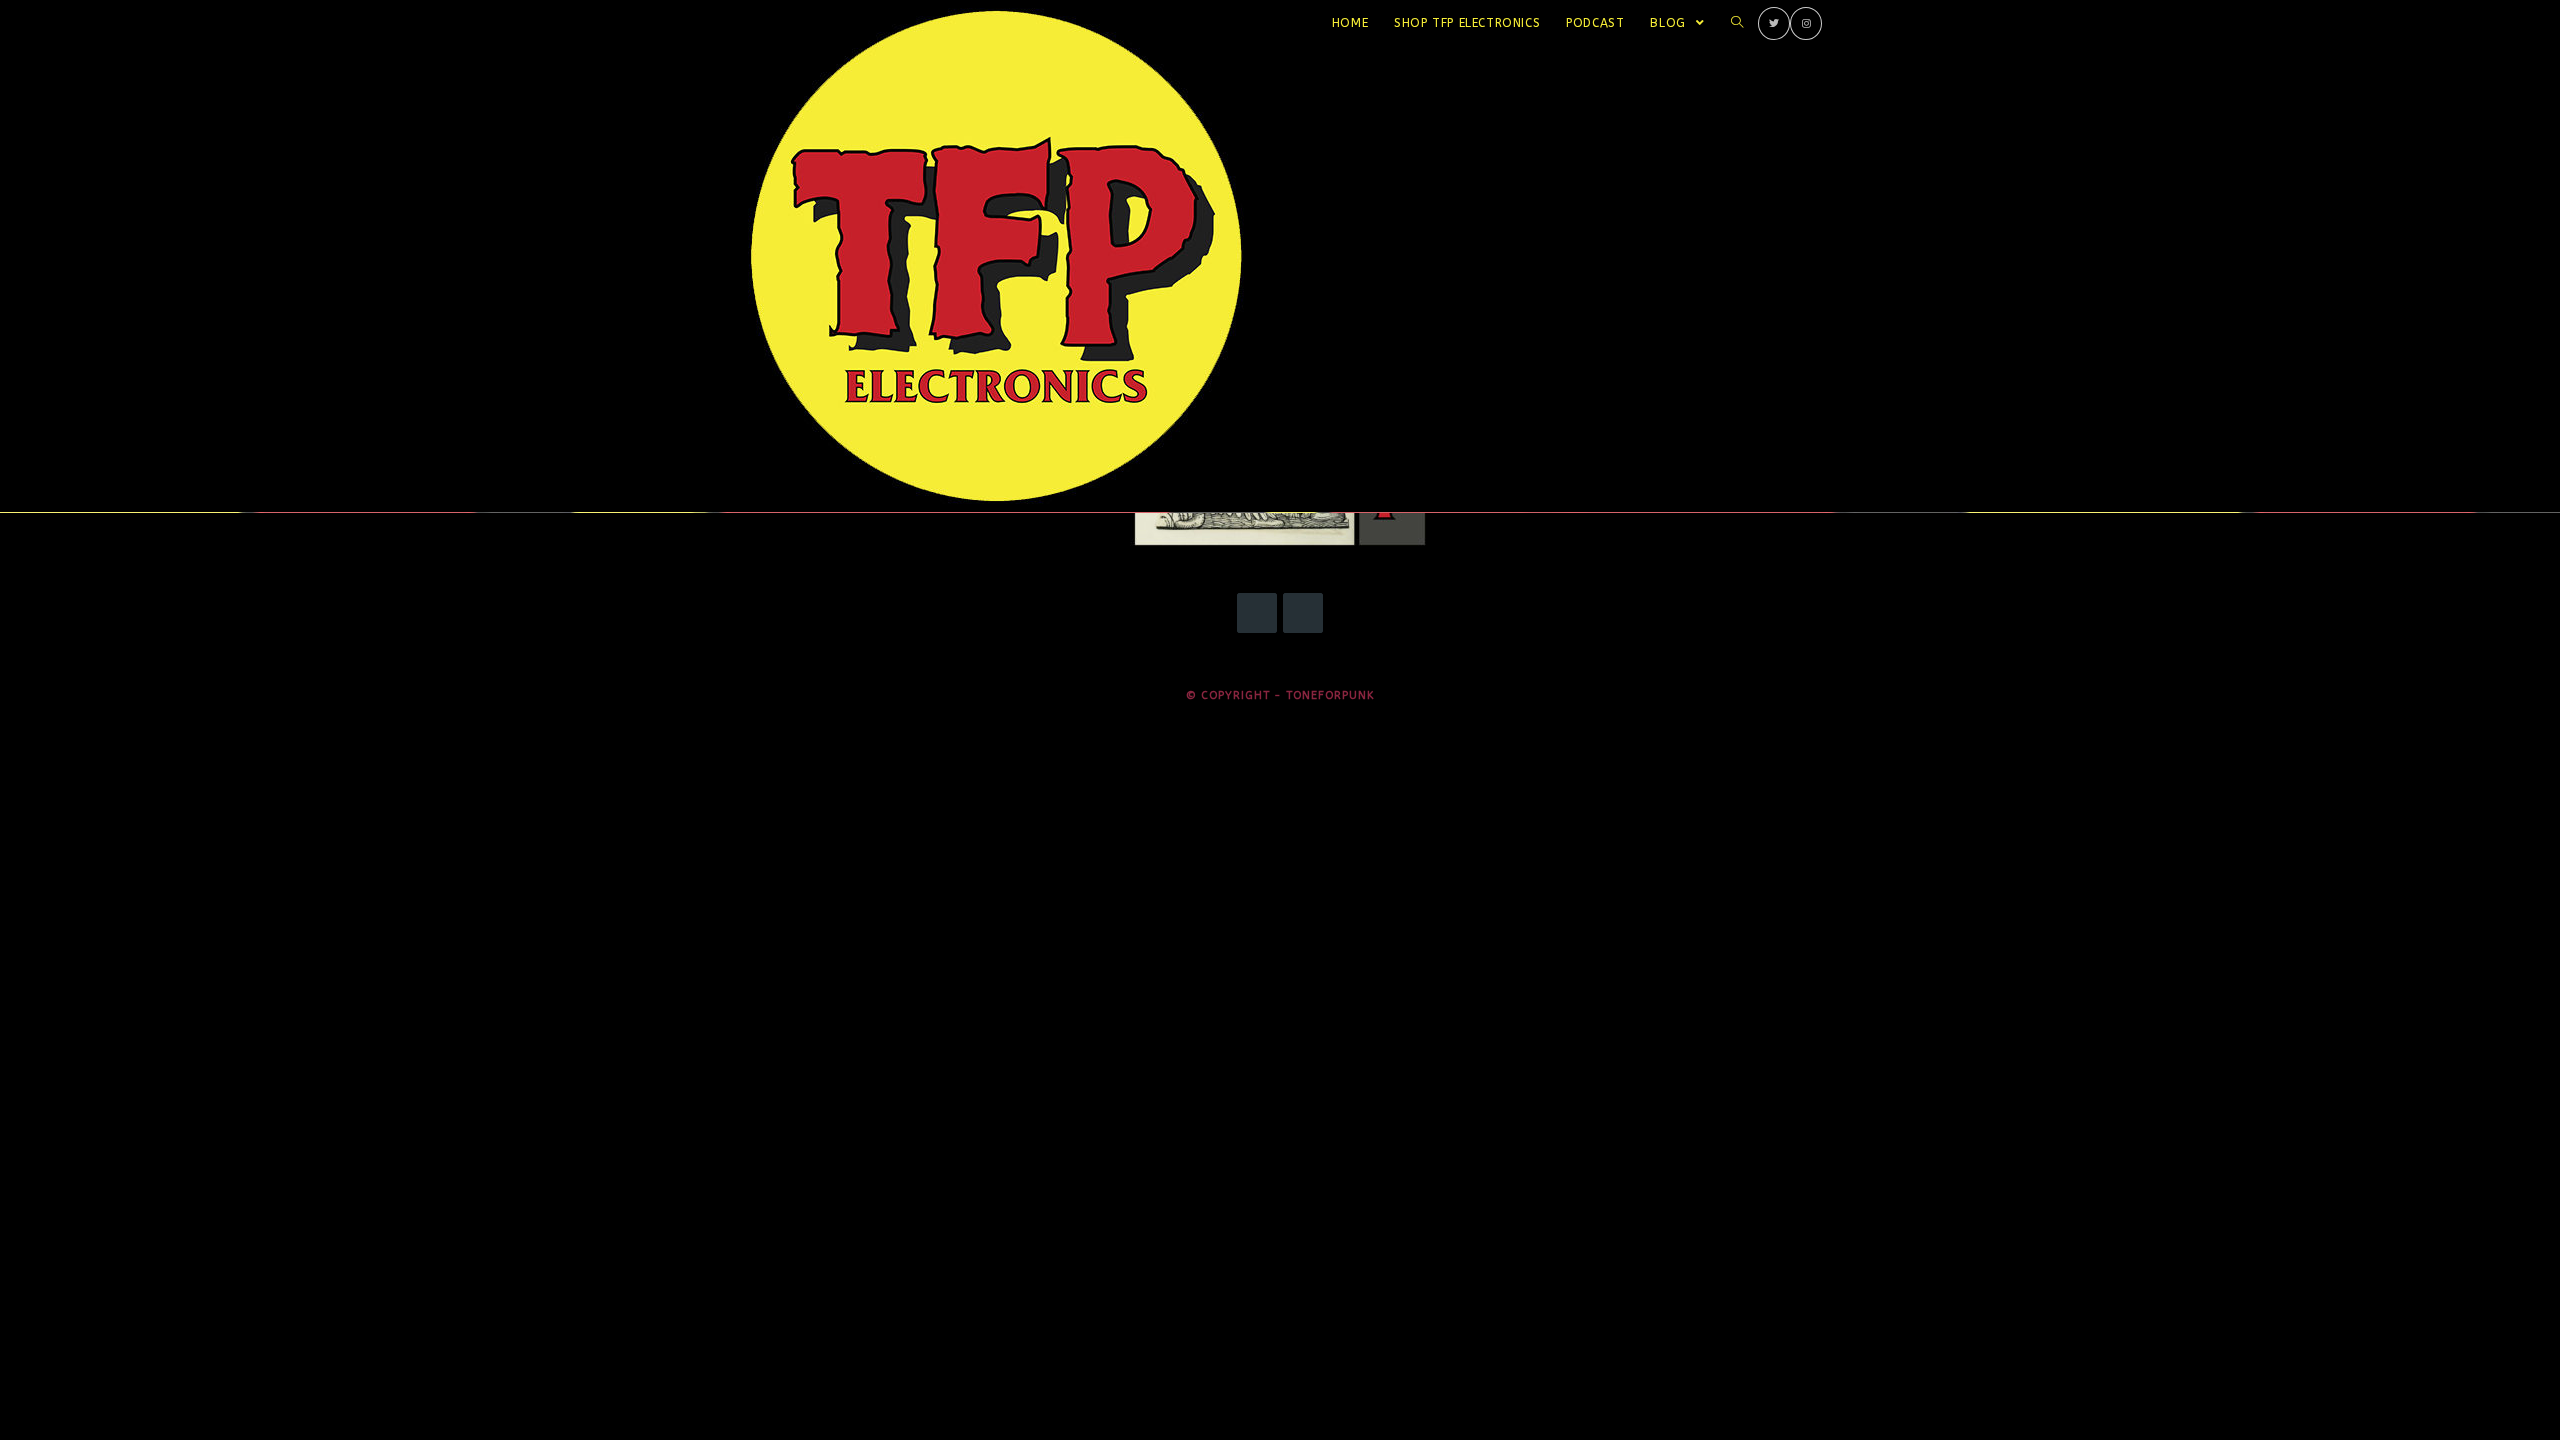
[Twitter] (1774, 23)
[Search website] (1737, 23)
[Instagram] (1806, 23)
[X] (1257, 613)
